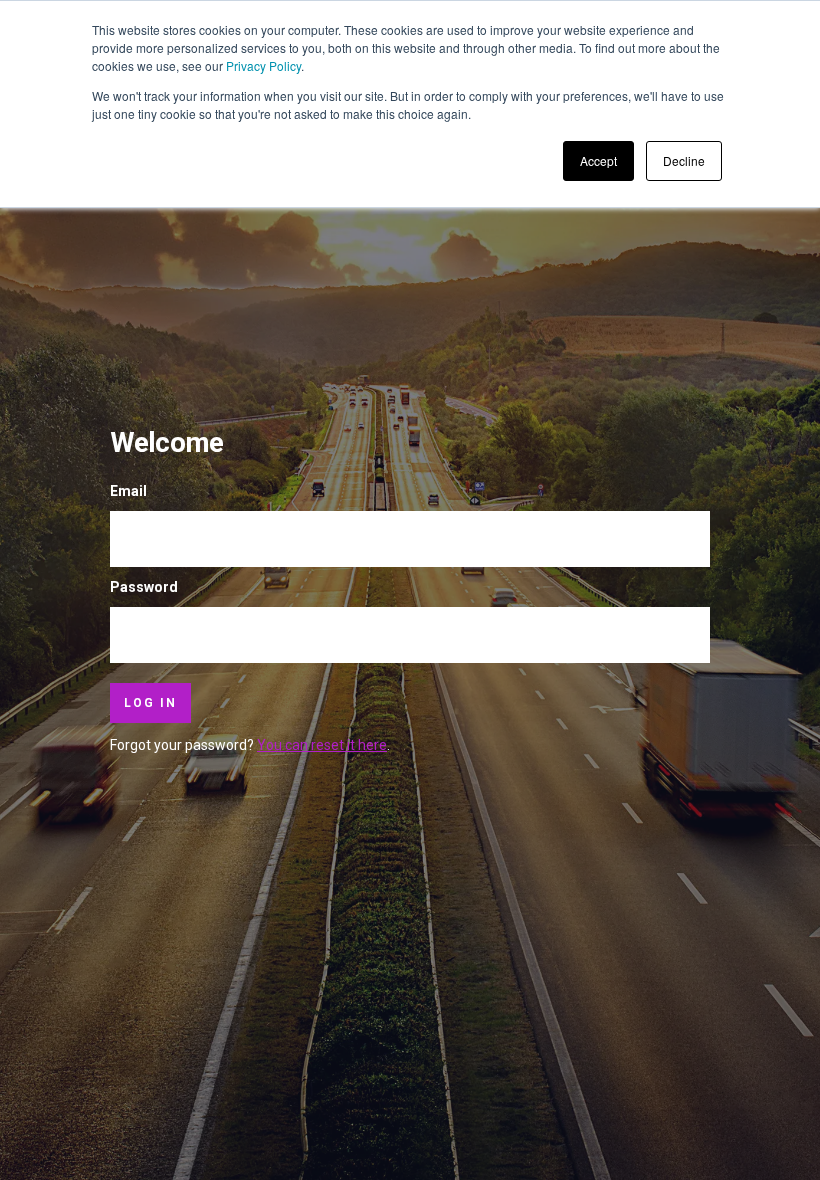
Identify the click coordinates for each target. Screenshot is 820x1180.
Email (128, 491)
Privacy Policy (263, 65)
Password (144, 587)
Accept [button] (598, 160)
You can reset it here (322, 745)
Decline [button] (684, 160)
